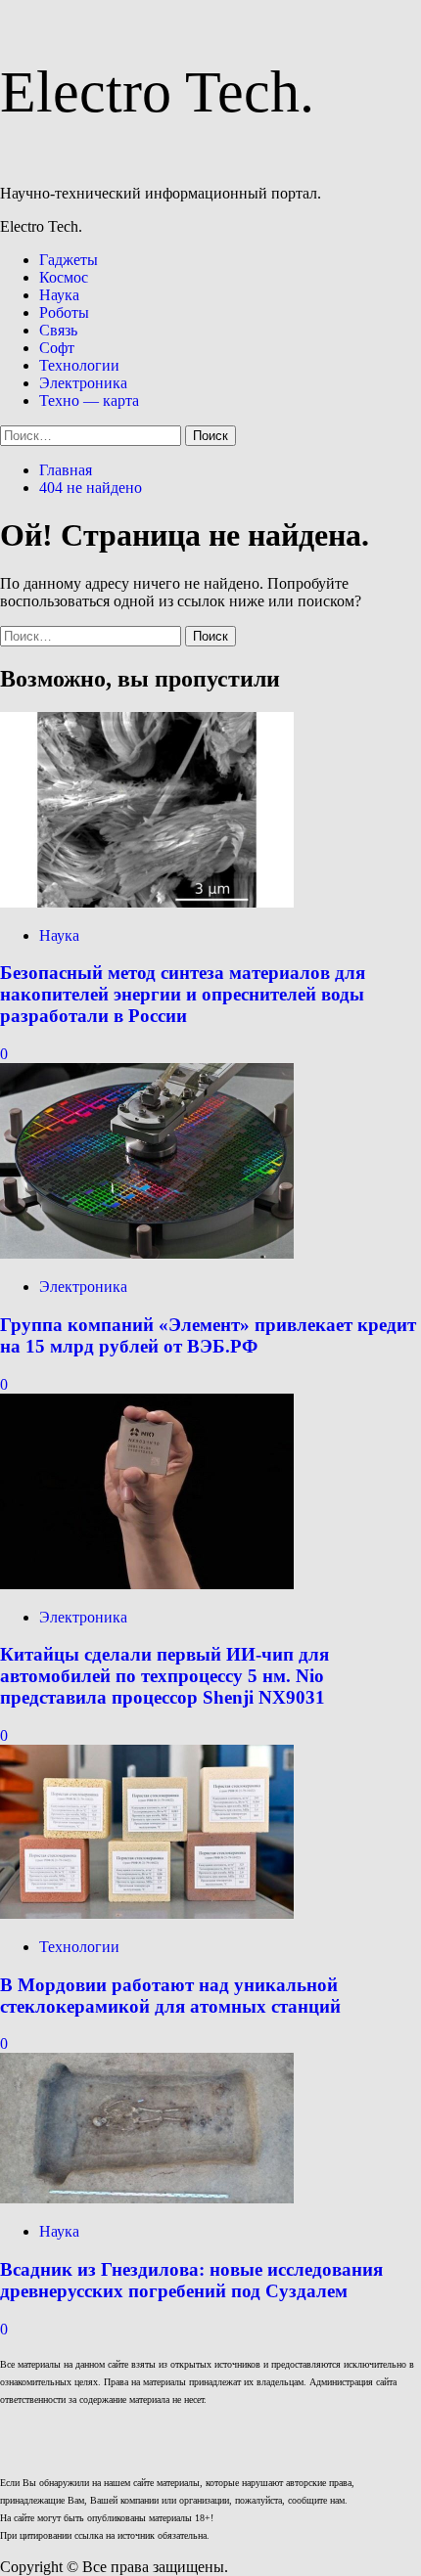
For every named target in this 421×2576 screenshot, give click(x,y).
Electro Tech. (157, 92)
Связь (58, 330)
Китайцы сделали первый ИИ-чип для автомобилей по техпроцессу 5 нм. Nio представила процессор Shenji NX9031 (164, 1676)
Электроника (83, 383)
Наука (59, 295)
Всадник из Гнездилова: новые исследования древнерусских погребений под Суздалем (191, 2280)
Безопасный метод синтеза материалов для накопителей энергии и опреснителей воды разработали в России (183, 994)
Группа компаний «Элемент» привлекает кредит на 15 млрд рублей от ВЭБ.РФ (208, 1335)
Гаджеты (69, 260)
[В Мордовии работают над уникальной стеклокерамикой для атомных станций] (147, 1913)
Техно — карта (89, 400)
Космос (64, 277)
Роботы (64, 312)
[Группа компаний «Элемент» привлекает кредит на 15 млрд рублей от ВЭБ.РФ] (147, 1253)
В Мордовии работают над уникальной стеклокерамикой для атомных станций (170, 1996)
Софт (57, 348)
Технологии (79, 365)
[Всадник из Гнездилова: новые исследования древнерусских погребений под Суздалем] (147, 2198)
